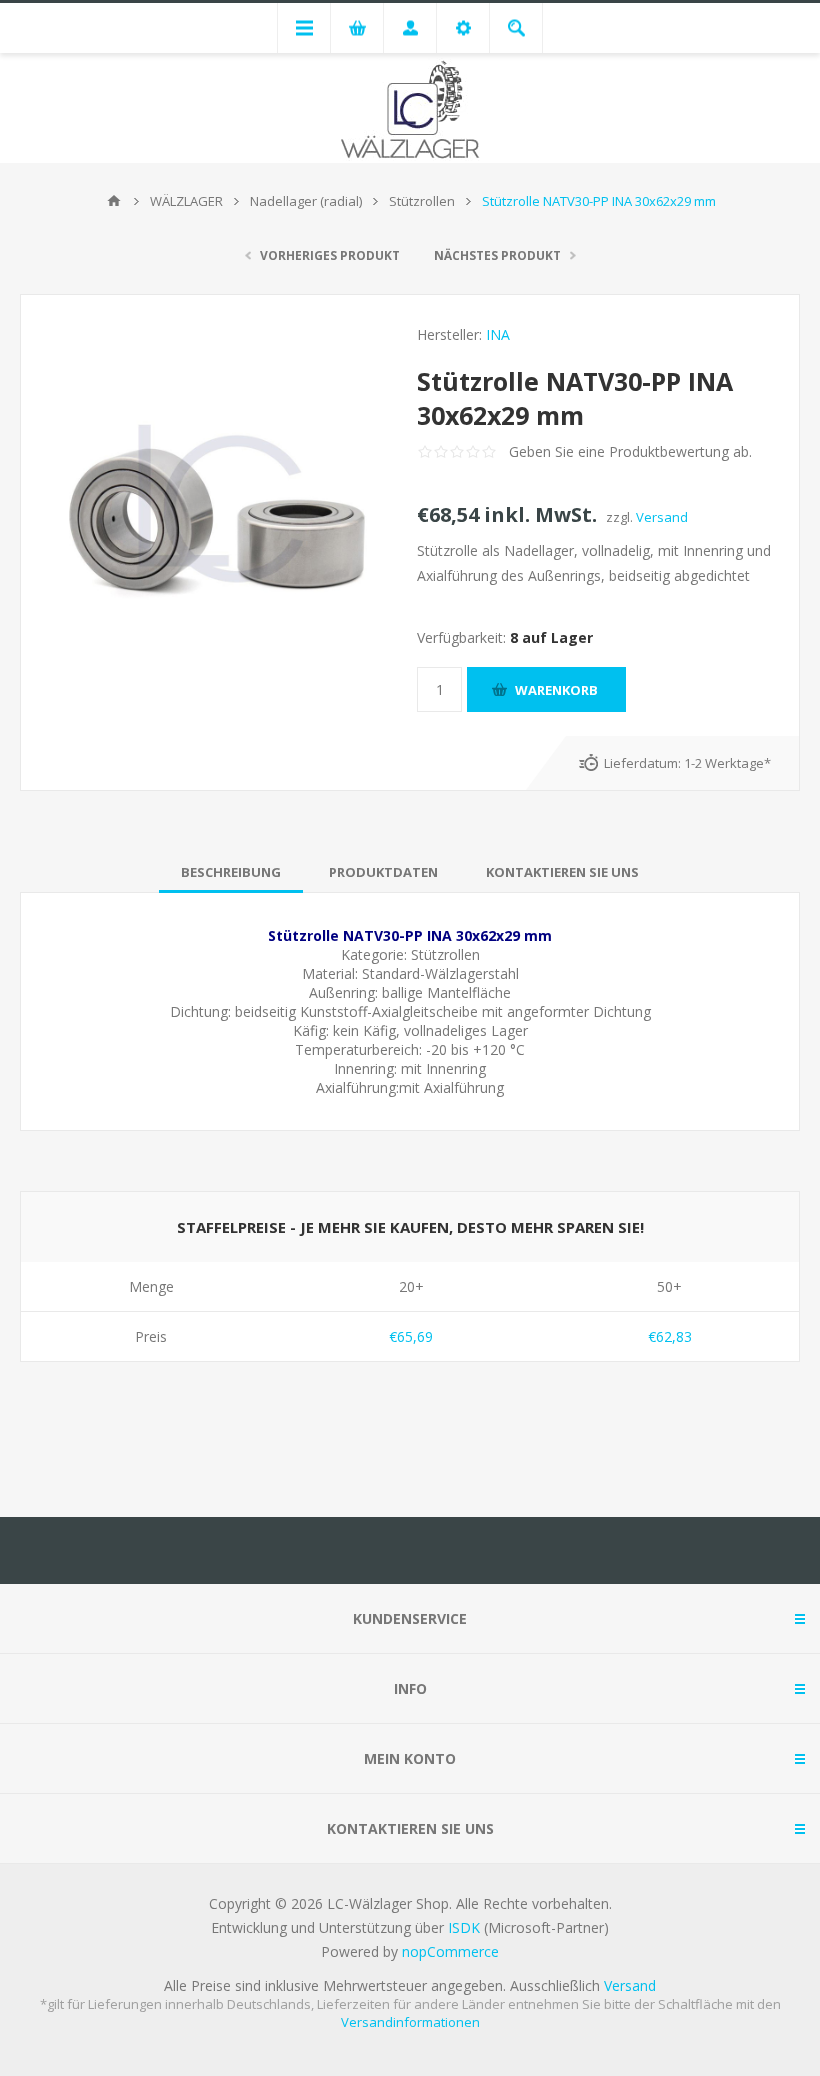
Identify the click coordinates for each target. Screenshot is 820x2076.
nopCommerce (450, 1951)
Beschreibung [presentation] (231, 872)
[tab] (231, 872)
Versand (662, 517)
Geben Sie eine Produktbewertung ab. (630, 451)
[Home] (114, 201)
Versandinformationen (410, 2022)
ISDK (464, 1927)
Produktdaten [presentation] (383, 872)
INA (498, 334)
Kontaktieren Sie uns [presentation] (562, 872)
